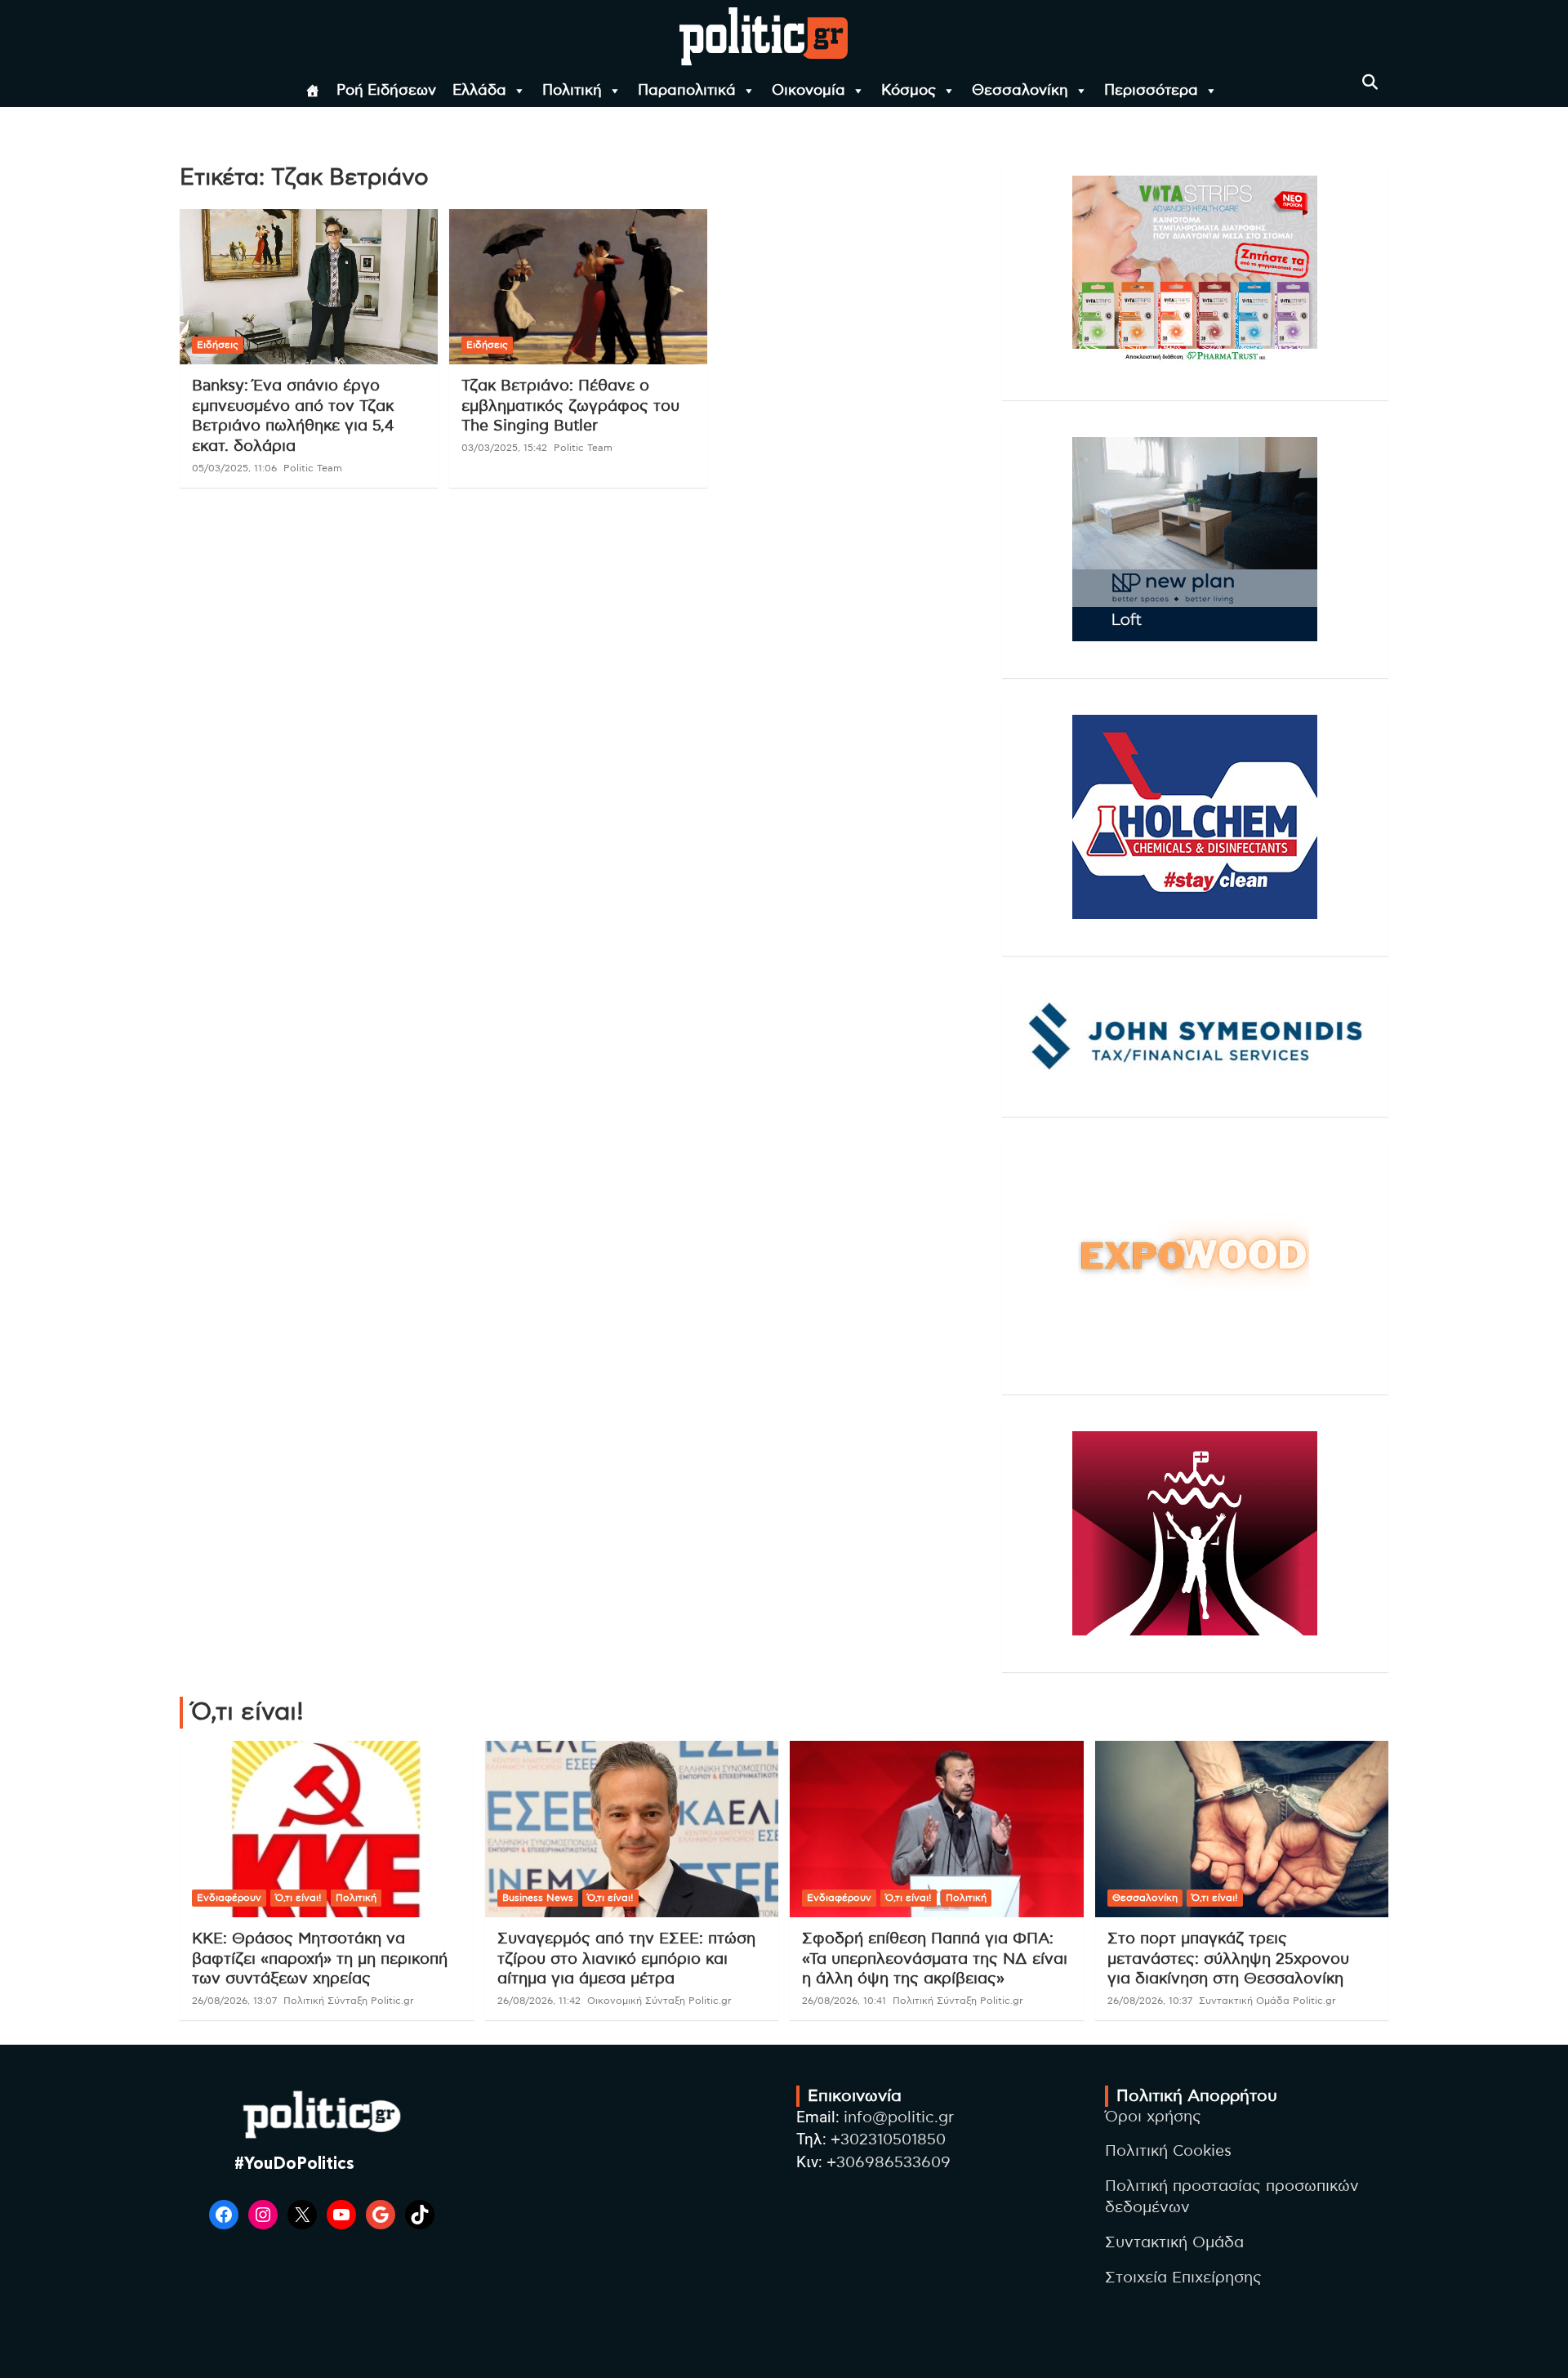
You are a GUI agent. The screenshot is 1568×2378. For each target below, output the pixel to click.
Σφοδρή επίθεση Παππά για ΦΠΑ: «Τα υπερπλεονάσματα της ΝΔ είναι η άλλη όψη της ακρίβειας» (935, 1959)
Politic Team (313, 468)
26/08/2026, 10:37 (1150, 2001)
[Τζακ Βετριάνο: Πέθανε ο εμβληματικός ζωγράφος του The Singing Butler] (578, 287)
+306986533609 (889, 2163)
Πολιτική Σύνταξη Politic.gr (349, 2001)
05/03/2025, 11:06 (234, 468)
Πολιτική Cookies (1168, 2151)
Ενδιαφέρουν (229, 1898)
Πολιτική (572, 91)
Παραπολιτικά (687, 91)
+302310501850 (888, 2140)
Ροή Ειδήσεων (386, 91)
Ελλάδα (479, 91)
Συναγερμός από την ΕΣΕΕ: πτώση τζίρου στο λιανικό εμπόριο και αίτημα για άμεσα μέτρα (626, 1959)
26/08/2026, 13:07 (234, 2001)
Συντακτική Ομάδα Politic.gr (1267, 2001)
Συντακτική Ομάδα (1174, 2243)
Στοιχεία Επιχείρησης (1183, 2278)
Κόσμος (909, 91)
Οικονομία (808, 91)
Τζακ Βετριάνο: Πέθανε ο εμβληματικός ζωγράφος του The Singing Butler (570, 406)
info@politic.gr (899, 2118)
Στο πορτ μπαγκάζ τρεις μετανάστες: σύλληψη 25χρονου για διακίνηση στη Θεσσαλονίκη (1228, 1959)
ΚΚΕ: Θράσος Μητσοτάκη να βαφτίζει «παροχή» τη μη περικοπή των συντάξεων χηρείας (320, 1959)
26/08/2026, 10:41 (844, 2001)
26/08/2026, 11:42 (539, 2001)
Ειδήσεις (218, 345)
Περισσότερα (1151, 91)
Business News (538, 1898)
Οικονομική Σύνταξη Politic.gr (659, 2001)
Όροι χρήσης (1153, 2117)
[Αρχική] (313, 91)
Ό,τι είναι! (298, 1898)
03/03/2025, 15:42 (504, 448)
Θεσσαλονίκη (1020, 91)
